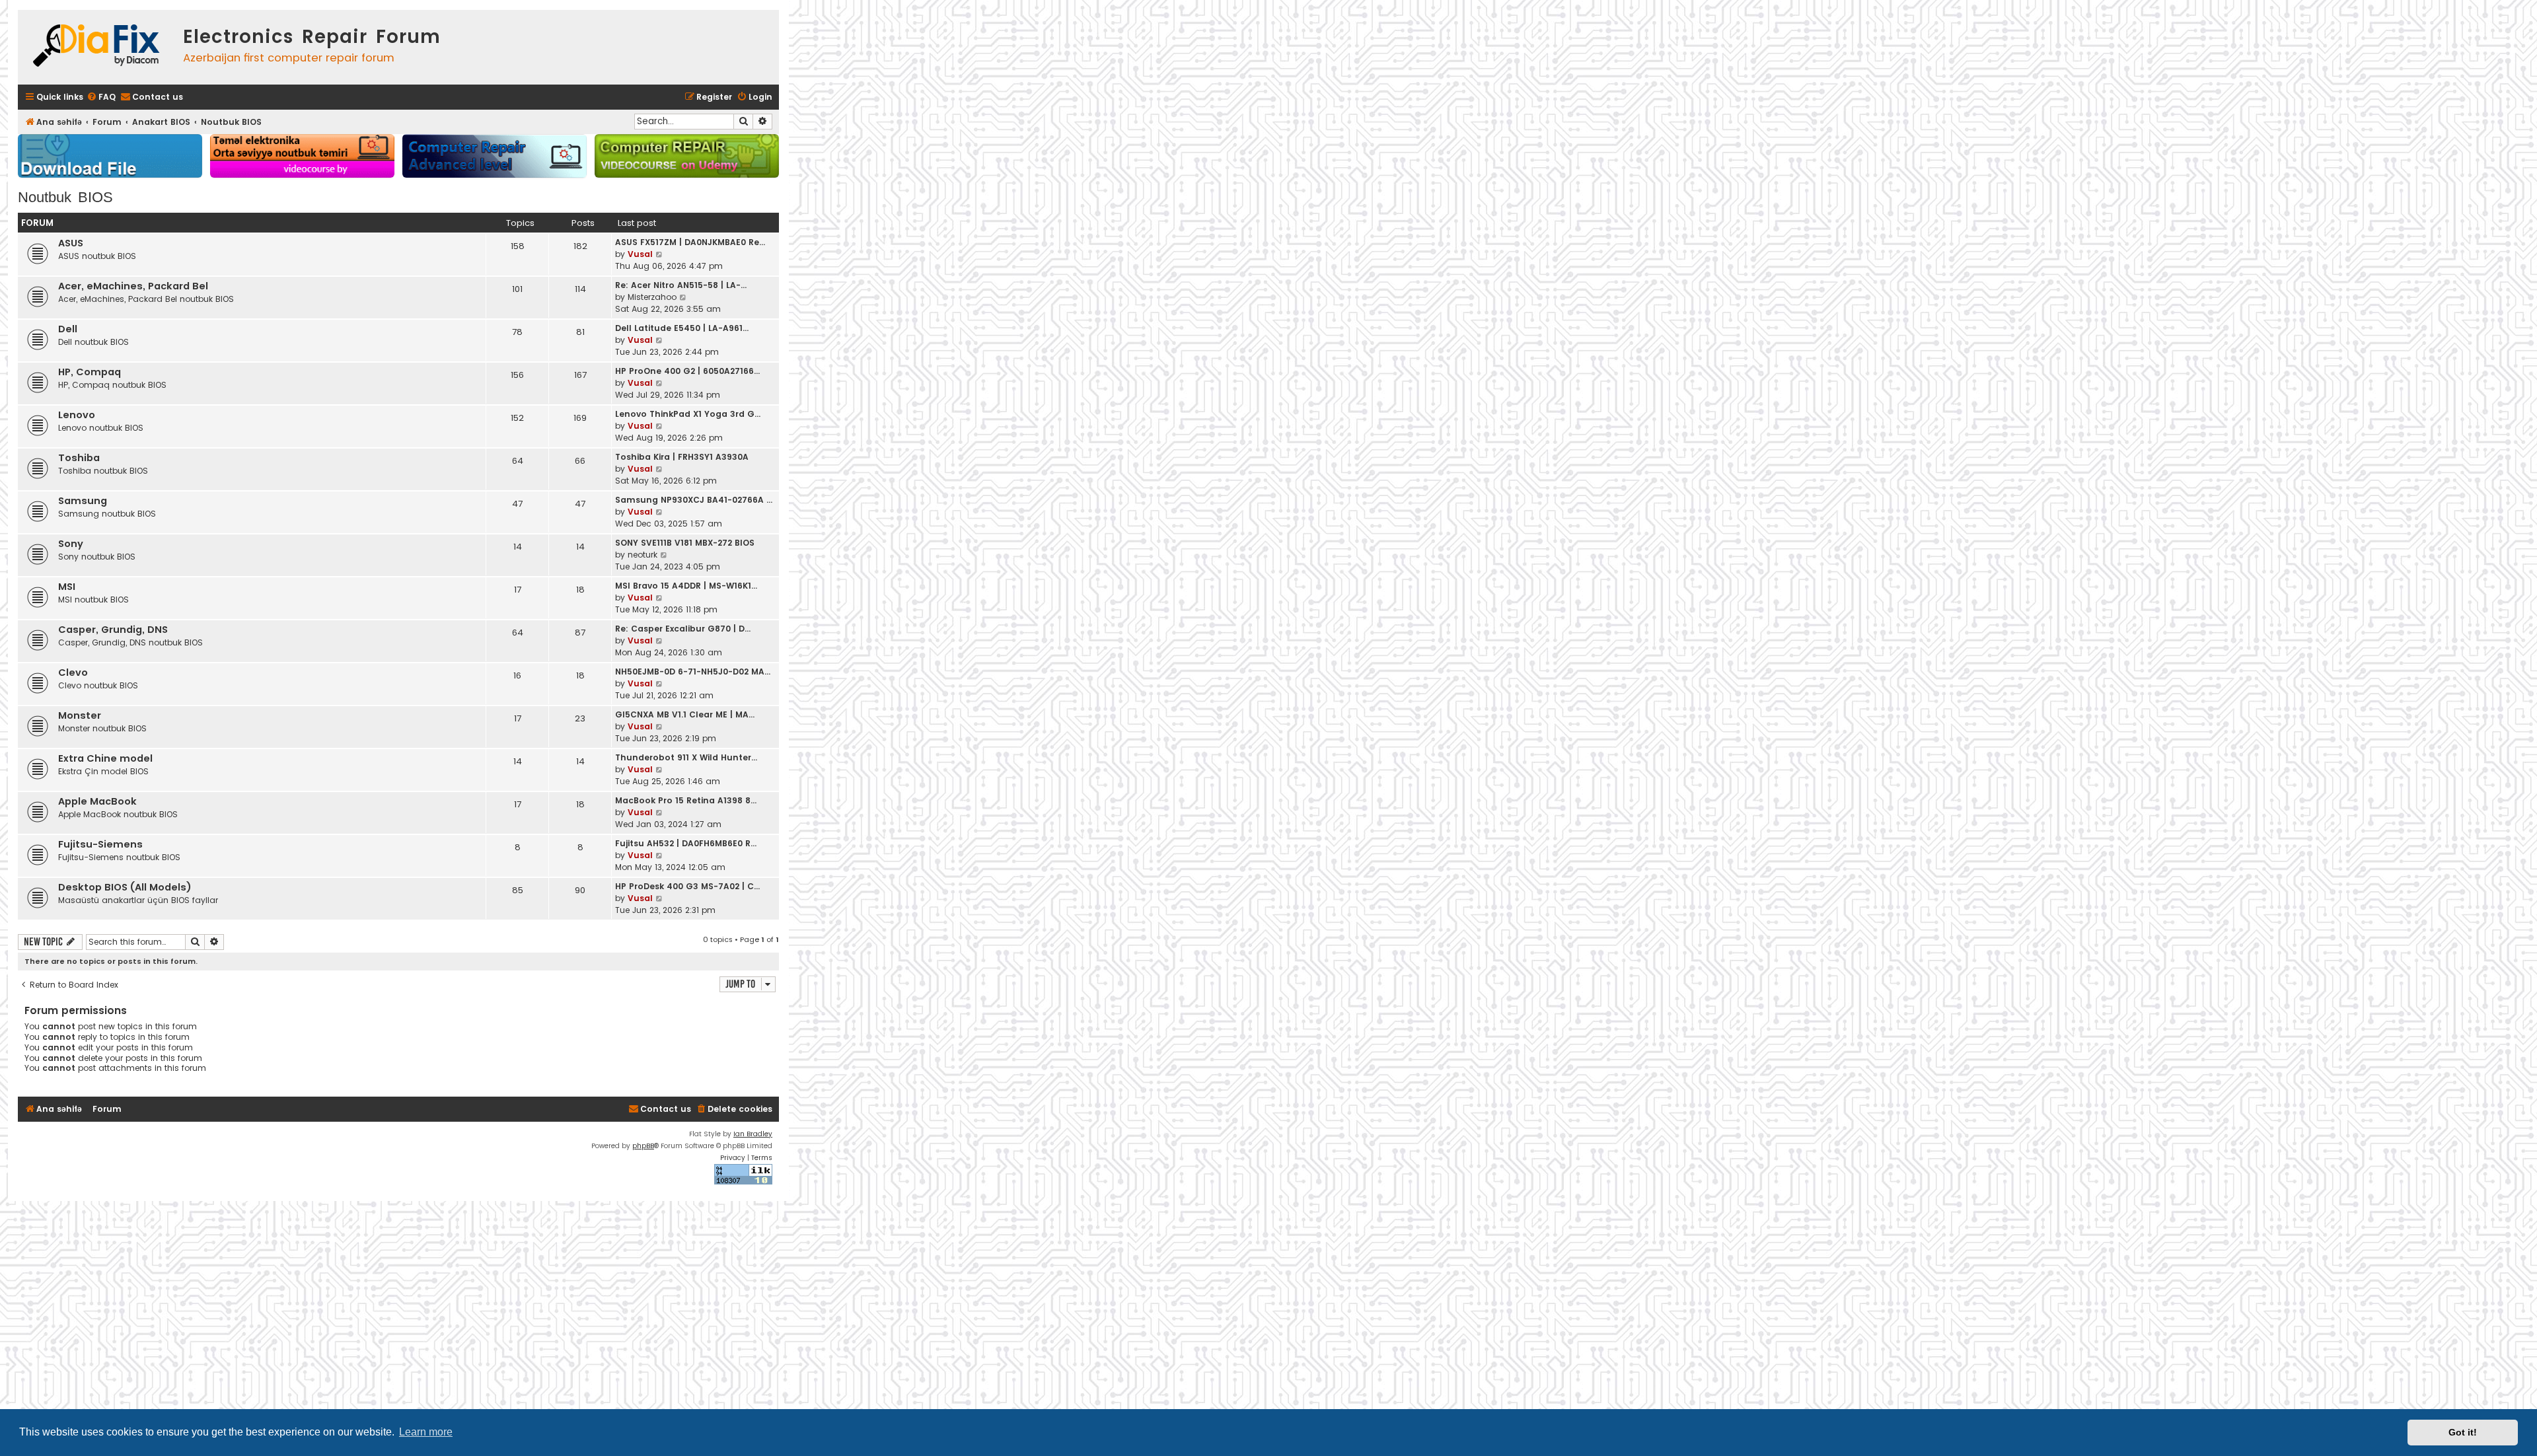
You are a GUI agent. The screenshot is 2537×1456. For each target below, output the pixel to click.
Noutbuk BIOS (65, 197)
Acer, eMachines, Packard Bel (133, 286)
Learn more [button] (426, 1432)
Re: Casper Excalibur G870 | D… (683, 629)
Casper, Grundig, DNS (113, 630)
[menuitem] (101, 97)
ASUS (71, 243)
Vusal (640, 254)
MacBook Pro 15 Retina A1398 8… (686, 800)
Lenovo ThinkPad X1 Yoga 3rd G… (688, 414)
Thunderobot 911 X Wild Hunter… (686, 757)
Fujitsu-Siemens (100, 844)
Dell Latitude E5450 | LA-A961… (682, 328)
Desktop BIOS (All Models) (125, 887)
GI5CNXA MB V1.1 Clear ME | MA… (685, 714)
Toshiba (79, 458)
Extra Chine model (105, 758)
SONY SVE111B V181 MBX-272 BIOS (685, 543)
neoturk (643, 555)
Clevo (73, 673)
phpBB (643, 1146)
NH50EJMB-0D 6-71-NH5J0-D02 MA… (693, 672)
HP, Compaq (90, 372)
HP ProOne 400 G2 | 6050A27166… (687, 371)
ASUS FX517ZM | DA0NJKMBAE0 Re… (690, 242)
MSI (67, 587)
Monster (80, 715)
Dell (68, 329)
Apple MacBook (97, 801)
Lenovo (77, 415)
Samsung (83, 501)
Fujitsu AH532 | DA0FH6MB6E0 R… (686, 843)
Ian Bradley (753, 1134)
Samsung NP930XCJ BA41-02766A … (694, 500)
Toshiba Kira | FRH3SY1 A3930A (682, 457)
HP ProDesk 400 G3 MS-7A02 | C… (687, 886)
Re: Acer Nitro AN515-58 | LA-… (681, 285)
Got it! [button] (2463, 1432)
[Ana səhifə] (97, 47)
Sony (71, 544)
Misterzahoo (652, 297)
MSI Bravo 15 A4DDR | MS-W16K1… (686, 586)
